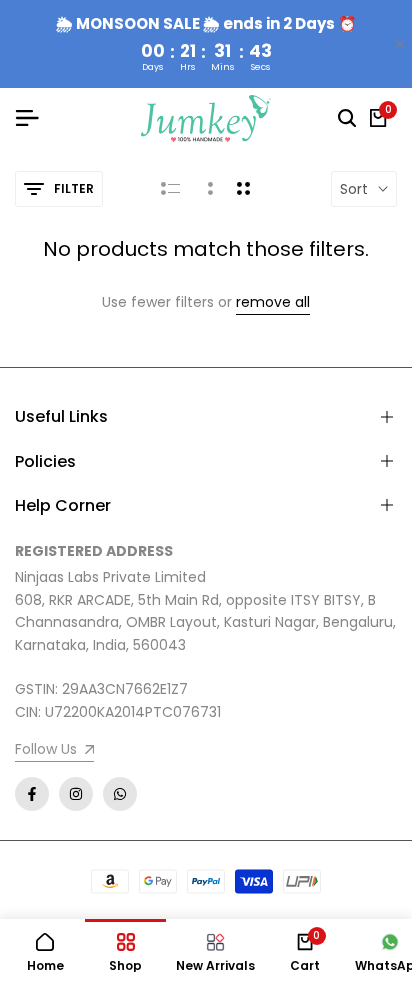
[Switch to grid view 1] (208, 189)
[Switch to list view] (170, 189)
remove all (273, 303)
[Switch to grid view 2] (243, 189)
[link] (54, 751)
